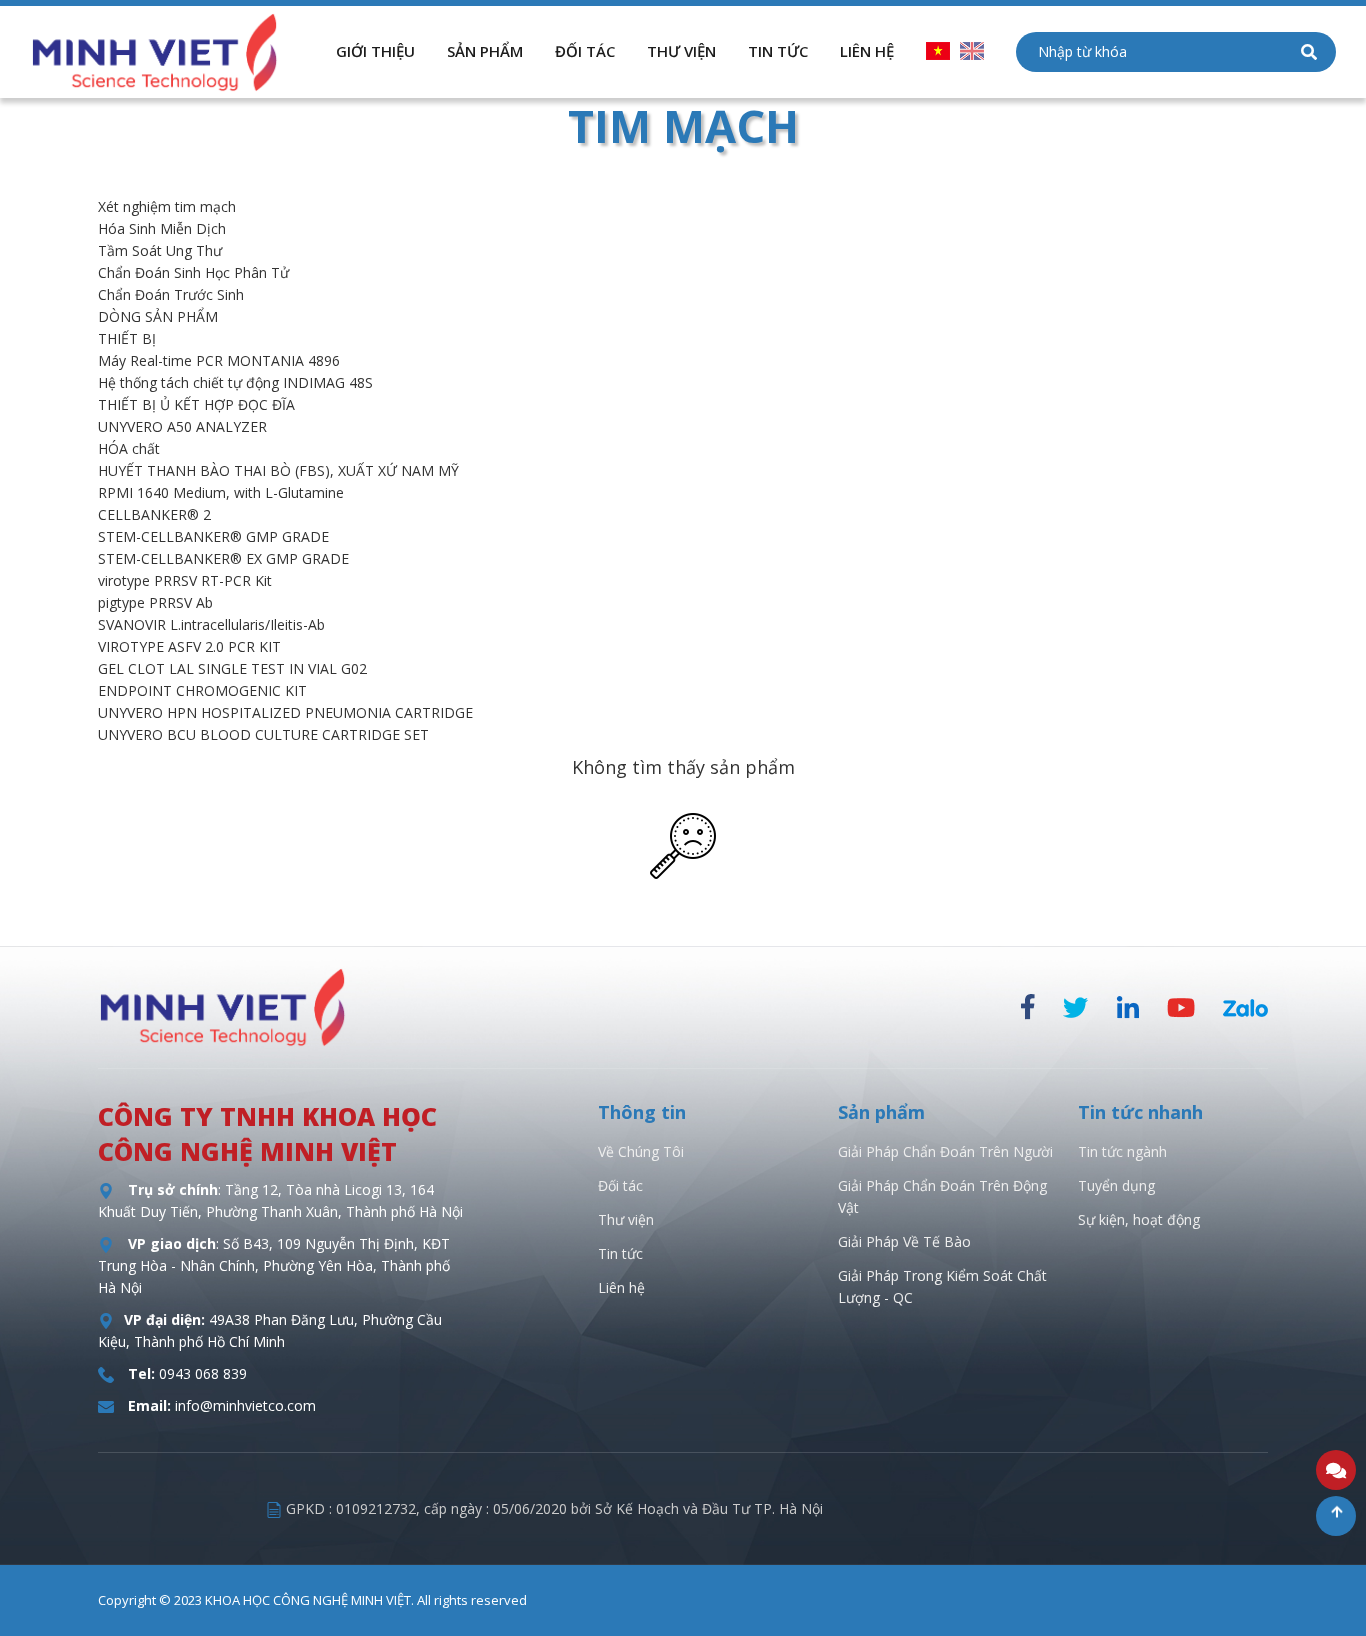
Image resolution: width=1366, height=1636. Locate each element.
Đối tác (585, 51)
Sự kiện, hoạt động (1139, 1219)
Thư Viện (681, 51)
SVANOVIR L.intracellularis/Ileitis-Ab (211, 624)
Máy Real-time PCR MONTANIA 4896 (219, 360)
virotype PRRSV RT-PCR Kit (185, 580)
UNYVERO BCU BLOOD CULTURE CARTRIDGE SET (263, 734)
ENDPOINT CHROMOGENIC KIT (202, 690)
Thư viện (626, 1219)
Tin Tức (778, 51)
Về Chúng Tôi (641, 1151)
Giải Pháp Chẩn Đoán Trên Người (945, 1151)
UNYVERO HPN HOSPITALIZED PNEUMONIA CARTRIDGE (285, 712)
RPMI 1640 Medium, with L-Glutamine (221, 492)
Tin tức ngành (1122, 1151)
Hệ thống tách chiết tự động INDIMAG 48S (235, 382)
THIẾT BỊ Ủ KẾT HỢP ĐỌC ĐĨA (196, 404)
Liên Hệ (867, 51)
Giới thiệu (375, 51)
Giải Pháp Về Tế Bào (904, 1241)
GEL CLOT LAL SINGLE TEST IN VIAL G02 (232, 668)
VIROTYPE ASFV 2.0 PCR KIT (189, 646)
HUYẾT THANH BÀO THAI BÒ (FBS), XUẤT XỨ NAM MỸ (278, 470)
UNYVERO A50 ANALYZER (182, 426)
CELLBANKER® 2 (154, 514)
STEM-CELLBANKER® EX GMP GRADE (223, 558)
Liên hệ (621, 1287)
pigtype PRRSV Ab (155, 602)
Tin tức (620, 1253)
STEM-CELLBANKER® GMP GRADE (213, 536)
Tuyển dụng (1116, 1185)
